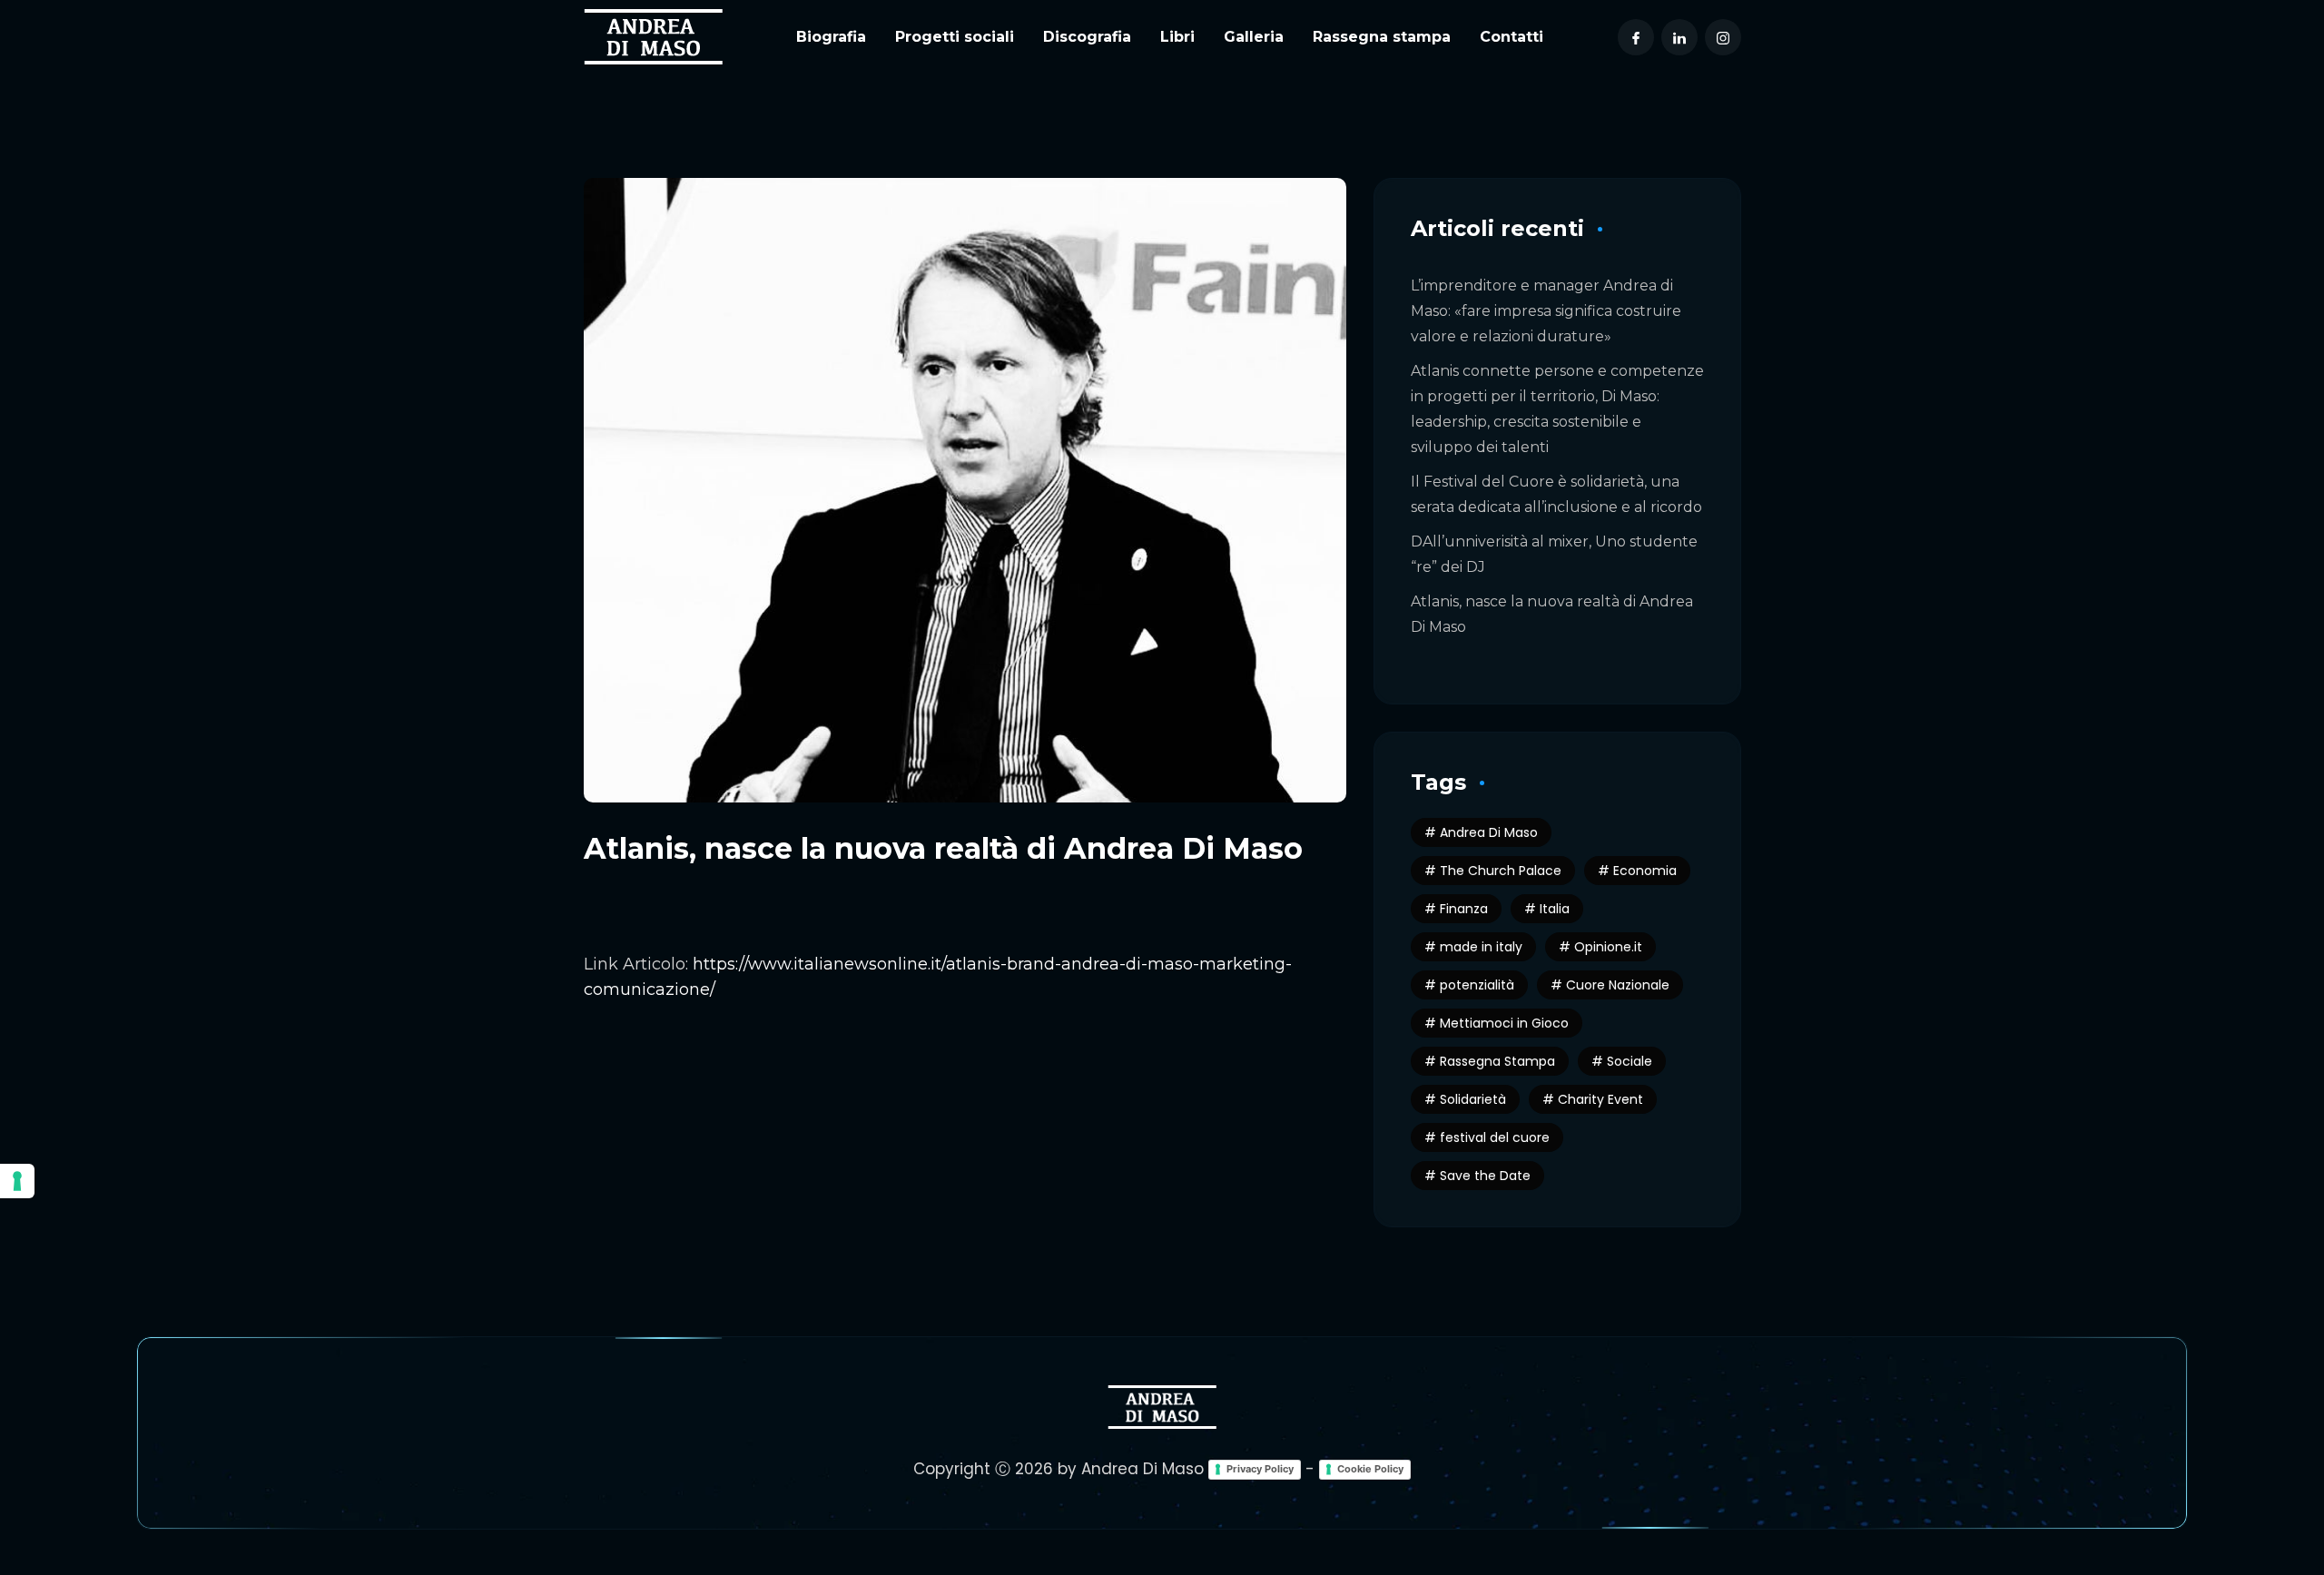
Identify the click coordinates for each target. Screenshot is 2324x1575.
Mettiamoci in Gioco (1504, 1023)
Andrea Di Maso (1489, 832)
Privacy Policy (1260, 1469)
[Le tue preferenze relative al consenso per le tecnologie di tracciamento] (17, 1181)
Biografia (831, 37)
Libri (1177, 37)
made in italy (1481, 947)
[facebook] (1636, 37)
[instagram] (1723, 37)
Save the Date (1485, 1176)
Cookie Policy (1370, 1469)
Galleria (1254, 37)
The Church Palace (1501, 871)
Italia (1555, 909)
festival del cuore (1495, 1137)
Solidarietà (1473, 1099)
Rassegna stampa (1382, 37)
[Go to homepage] (653, 36)
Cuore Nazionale (1618, 985)
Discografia (1087, 37)
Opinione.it (1608, 947)
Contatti (1512, 37)
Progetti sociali (955, 37)
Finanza (1464, 909)
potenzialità (1477, 985)
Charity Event (1600, 1099)
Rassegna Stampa (1497, 1061)
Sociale (1630, 1061)
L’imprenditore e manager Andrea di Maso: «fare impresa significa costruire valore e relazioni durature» (1546, 311)
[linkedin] (1679, 37)
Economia (1645, 871)
